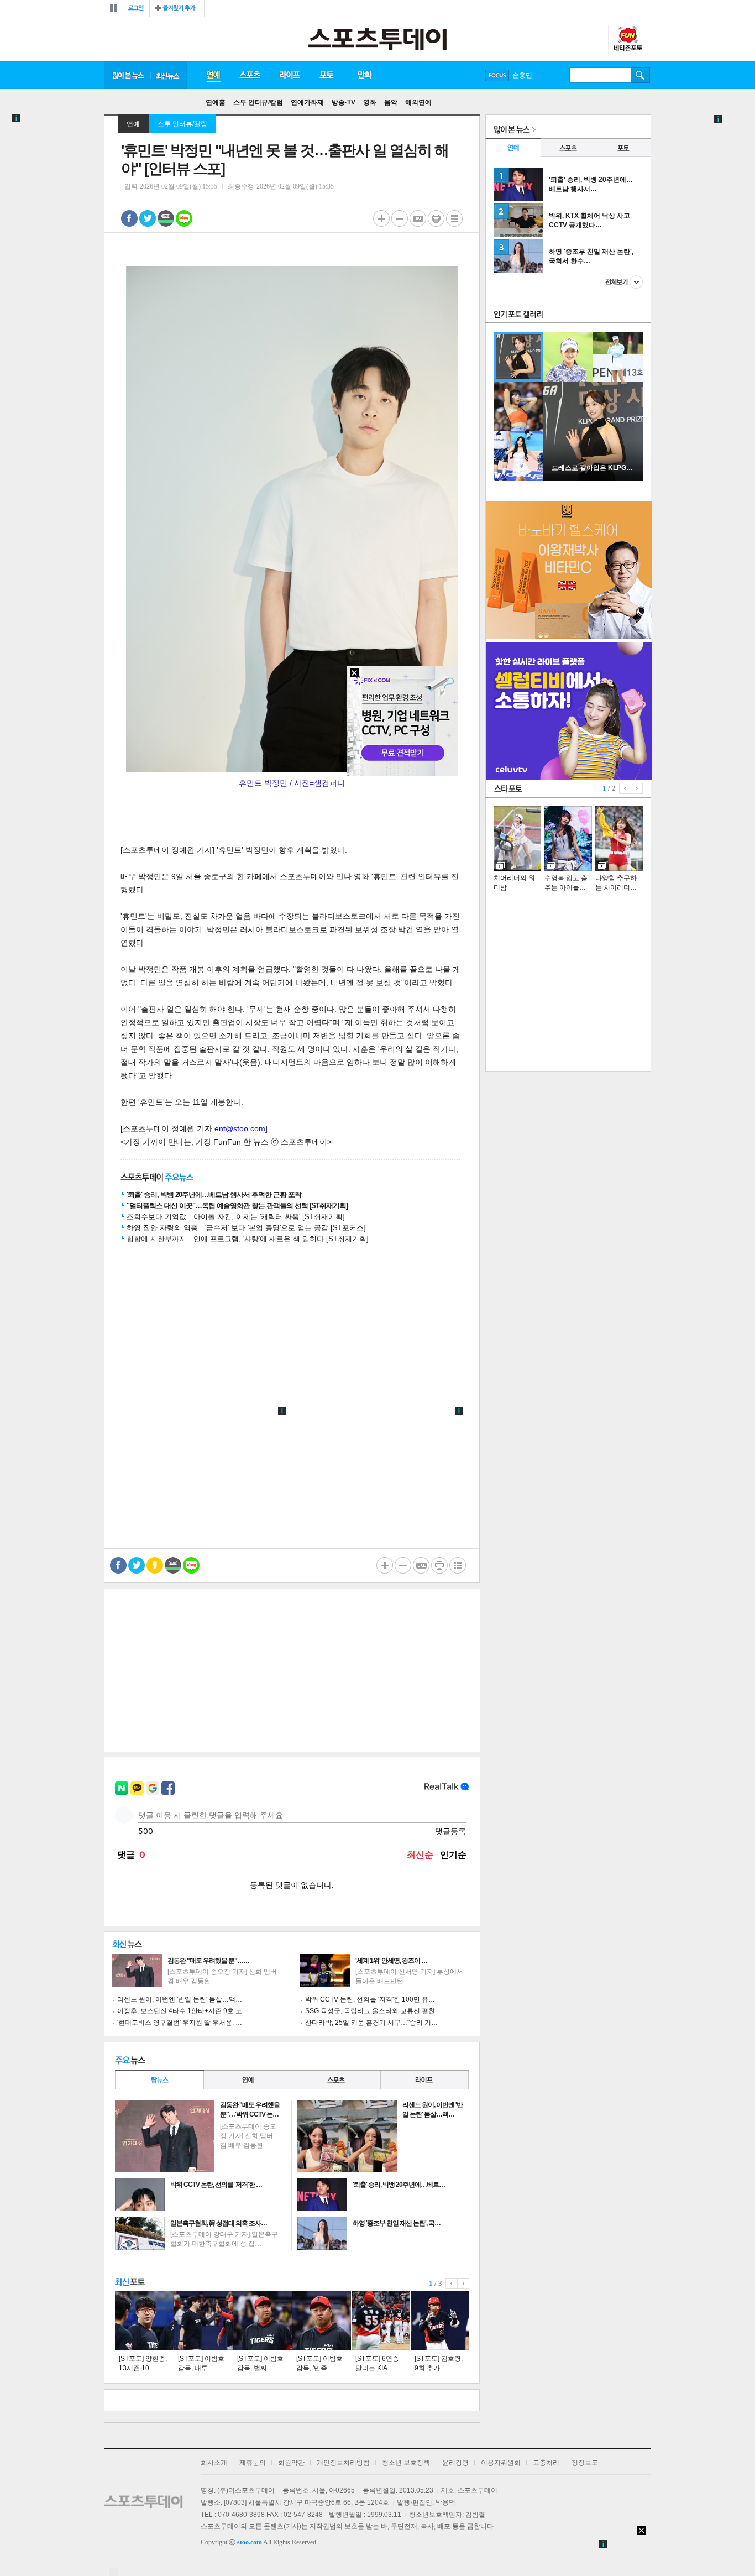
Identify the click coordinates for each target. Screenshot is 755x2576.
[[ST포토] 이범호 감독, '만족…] (322, 2321)
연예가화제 (307, 102)
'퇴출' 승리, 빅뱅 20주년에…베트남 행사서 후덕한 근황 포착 (214, 1195)
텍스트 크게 (381, 218)
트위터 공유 (148, 218)
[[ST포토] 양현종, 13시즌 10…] (144, 2321)
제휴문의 (253, 2463)
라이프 (290, 75)
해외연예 (418, 102)
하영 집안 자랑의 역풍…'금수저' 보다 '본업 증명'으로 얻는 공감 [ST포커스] (246, 1228)
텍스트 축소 (400, 218)
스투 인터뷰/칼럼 (258, 102)
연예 (213, 75)
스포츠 (250, 75)
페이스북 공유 (129, 218)
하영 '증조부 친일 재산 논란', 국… (397, 2223)
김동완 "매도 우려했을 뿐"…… (208, 1961)
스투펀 (627, 39)
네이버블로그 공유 (184, 218)
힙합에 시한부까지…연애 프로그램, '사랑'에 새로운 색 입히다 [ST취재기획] (248, 1239)
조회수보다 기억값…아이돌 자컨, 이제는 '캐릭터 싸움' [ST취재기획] (236, 1217)
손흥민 (522, 75)
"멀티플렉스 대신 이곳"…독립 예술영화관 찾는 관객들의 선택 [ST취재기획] (237, 1206)
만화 (365, 75)
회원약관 (291, 2463)
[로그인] (136, 8)
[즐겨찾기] (177, 8)
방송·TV (344, 102)
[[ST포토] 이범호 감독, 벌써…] (263, 2321)
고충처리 (546, 2463)
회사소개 (214, 2463)
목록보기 (454, 218)
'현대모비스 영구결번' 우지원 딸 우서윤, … (180, 2023)
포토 (326, 75)
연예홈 (216, 102)
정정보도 (585, 2463)
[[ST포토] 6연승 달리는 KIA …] (381, 2321)
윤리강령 (455, 2463)
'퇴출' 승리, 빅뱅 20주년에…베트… (399, 2185)
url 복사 (418, 218)
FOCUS (497, 75)
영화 (370, 102)
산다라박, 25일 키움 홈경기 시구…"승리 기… (371, 2023)
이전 (452, 2284)
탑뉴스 (159, 2080)
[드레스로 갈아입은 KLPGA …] (593, 479)
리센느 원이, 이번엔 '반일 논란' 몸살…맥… (180, 1999)
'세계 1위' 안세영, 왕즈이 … (391, 1961)
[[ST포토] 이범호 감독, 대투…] (203, 2321)
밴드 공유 (166, 218)
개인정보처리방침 (343, 2463)
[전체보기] (114, 8)
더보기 (624, 282)
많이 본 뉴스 (127, 75)
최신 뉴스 (169, 75)
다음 (463, 2284)
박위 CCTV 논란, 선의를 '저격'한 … (216, 2185)
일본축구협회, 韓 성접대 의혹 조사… (219, 2223)
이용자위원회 (501, 2463)
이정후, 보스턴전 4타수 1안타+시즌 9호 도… (183, 2011)
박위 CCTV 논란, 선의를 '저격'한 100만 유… (370, 1999)
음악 (391, 102)
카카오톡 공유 (155, 1565)
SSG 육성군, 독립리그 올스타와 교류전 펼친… (373, 2011)
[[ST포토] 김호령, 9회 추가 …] (440, 2321)
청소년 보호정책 (406, 2463)
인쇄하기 (436, 218)
